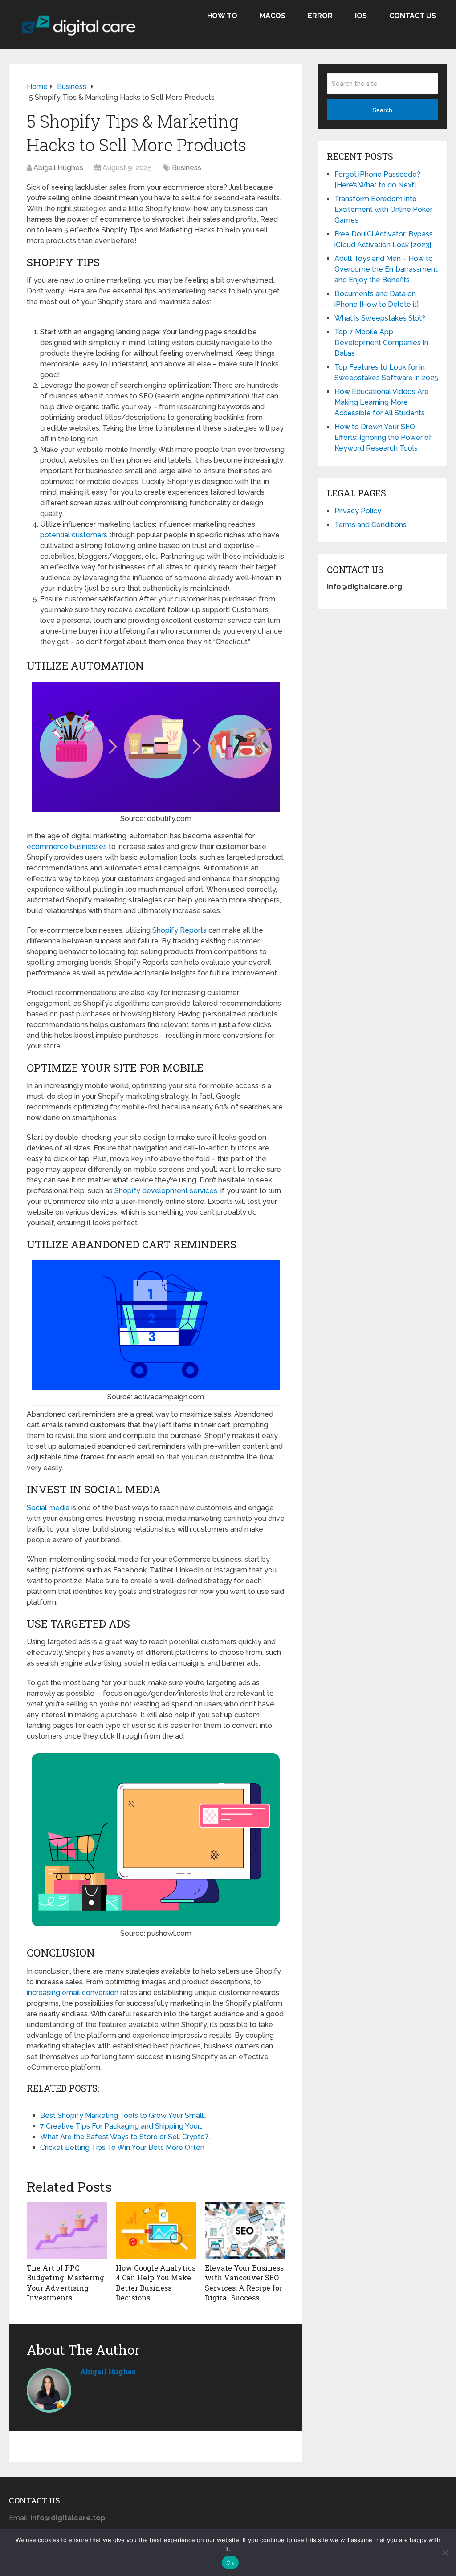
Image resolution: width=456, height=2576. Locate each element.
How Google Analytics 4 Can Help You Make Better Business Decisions (156, 2283)
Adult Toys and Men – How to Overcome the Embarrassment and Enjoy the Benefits (386, 269)
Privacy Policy (358, 511)
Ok (230, 2563)
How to (222, 16)
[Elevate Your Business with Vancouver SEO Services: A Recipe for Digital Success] (245, 2230)
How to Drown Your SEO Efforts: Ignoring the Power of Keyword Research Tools (383, 437)
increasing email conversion (73, 1993)
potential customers (74, 535)
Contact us (413, 16)
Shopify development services (166, 1191)
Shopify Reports (179, 930)
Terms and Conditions (370, 525)
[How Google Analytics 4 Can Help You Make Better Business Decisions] (156, 2230)
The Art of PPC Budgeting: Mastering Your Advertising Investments (65, 2283)
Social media (48, 1508)
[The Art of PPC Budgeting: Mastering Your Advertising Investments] (67, 2230)
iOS (361, 16)
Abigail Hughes (58, 168)
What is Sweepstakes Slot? (380, 318)
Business (187, 168)
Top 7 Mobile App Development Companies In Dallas (381, 343)
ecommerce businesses (67, 847)
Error (320, 16)
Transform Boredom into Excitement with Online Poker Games (383, 209)
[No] (445, 2552)
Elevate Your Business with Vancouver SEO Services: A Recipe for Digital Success (244, 2283)
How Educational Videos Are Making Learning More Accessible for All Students (382, 402)
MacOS (273, 16)
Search (382, 110)
